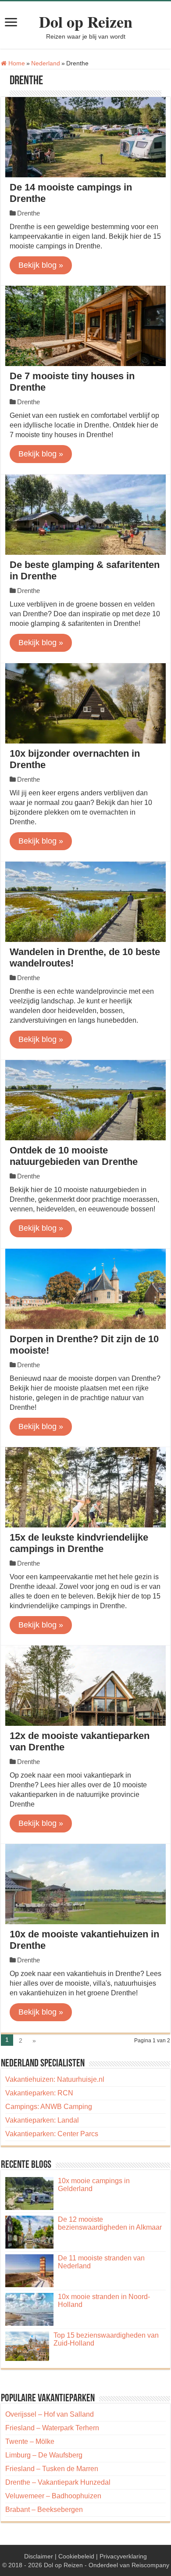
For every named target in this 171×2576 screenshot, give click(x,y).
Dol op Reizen (86, 22)
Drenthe (28, 213)
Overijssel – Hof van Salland (50, 2414)
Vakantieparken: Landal (42, 2120)
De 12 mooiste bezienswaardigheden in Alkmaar (110, 2223)
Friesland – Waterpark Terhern (52, 2428)
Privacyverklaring (123, 2556)
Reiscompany (150, 2565)
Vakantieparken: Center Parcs (52, 2134)
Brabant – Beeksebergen (44, 2510)
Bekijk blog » (41, 265)
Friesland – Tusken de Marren (52, 2469)
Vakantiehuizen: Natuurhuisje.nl (55, 2079)
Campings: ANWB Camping (49, 2107)
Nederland (46, 63)
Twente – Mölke (30, 2441)
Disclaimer (39, 2556)
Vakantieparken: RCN (39, 2093)
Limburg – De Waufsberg (44, 2455)
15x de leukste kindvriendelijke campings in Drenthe (79, 1543)
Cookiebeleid (76, 2556)
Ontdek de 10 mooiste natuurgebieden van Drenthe (74, 1156)
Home (16, 63)
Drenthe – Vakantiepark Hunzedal (58, 2482)
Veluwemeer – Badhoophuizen (53, 2496)
